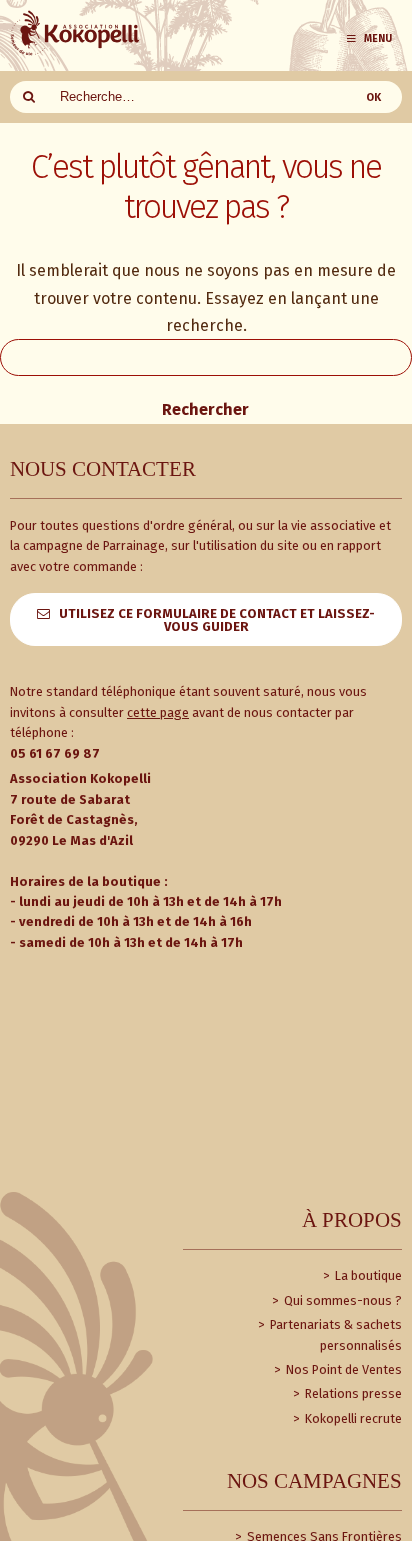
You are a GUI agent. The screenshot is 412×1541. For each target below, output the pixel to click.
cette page (158, 712)
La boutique (367, 1275)
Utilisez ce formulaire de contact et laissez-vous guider (217, 620)
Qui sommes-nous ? (341, 1300)
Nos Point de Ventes (342, 1369)
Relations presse (352, 1393)
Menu (378, 38)
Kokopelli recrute (352, 1418)
